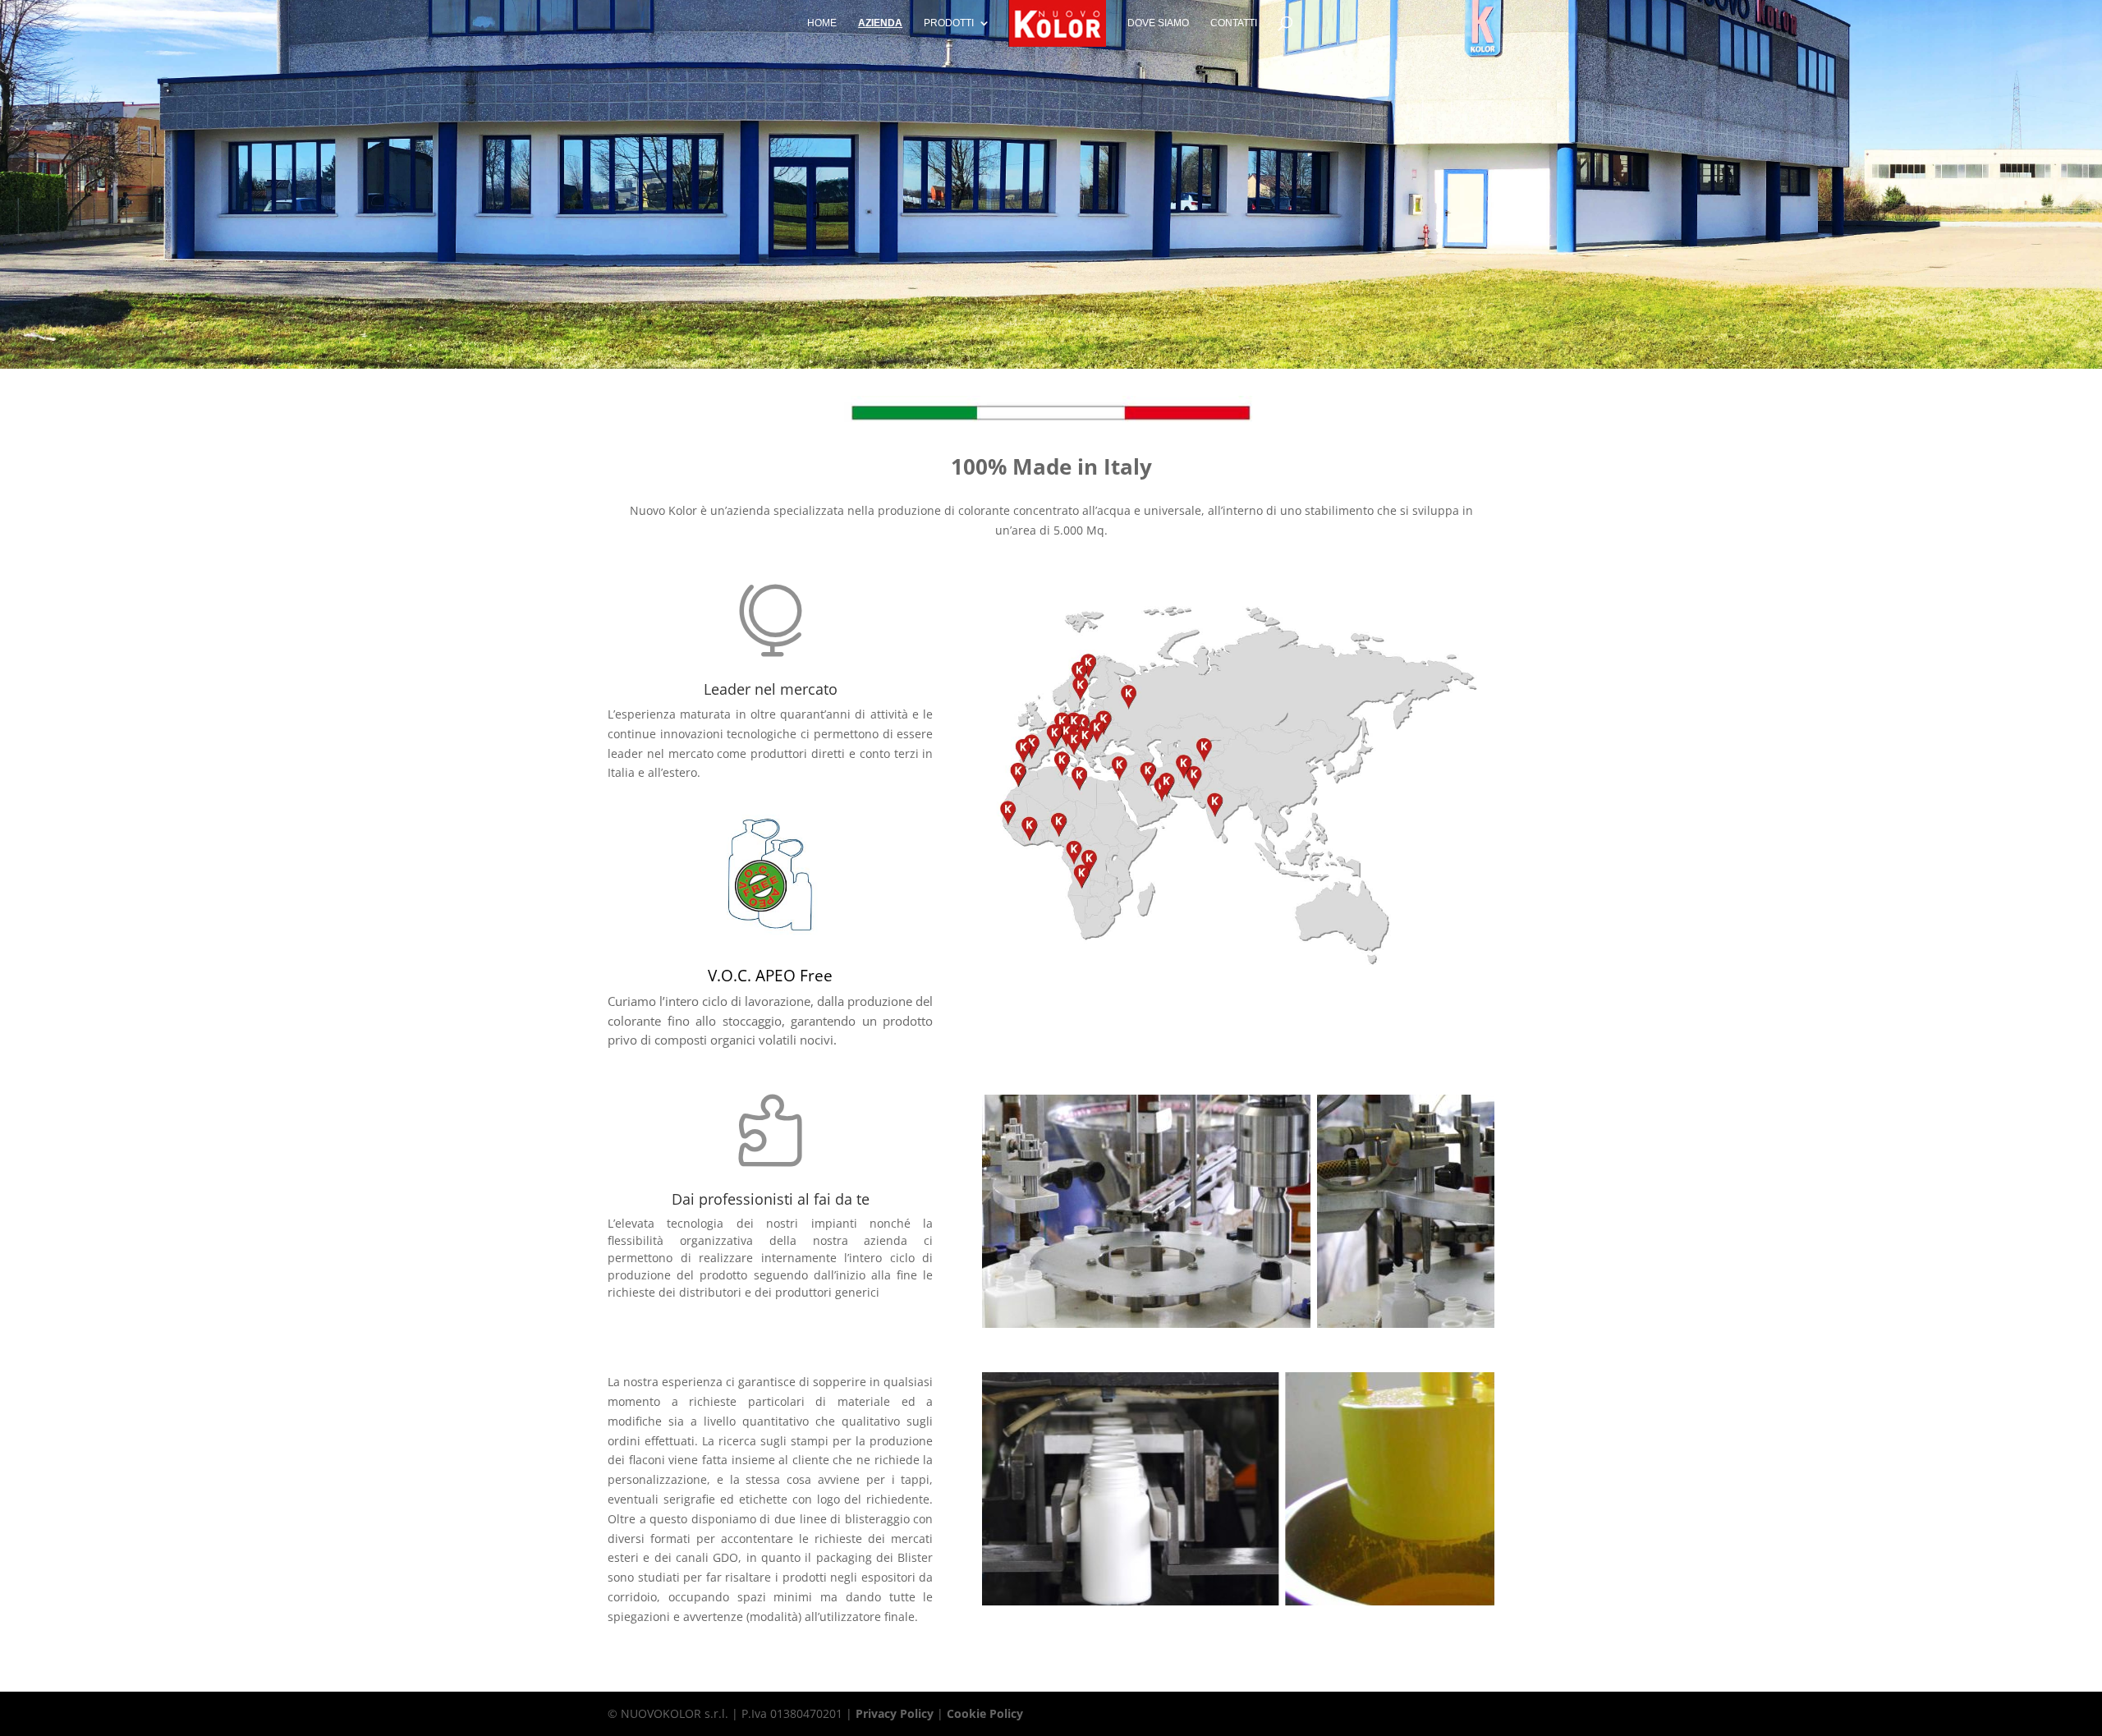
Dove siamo (1158, 23)
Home (822, 23)
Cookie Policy (985, 1713)
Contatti (1234, 23)
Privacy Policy (895, 1713)
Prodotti (949, 23)
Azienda (880, 23)
